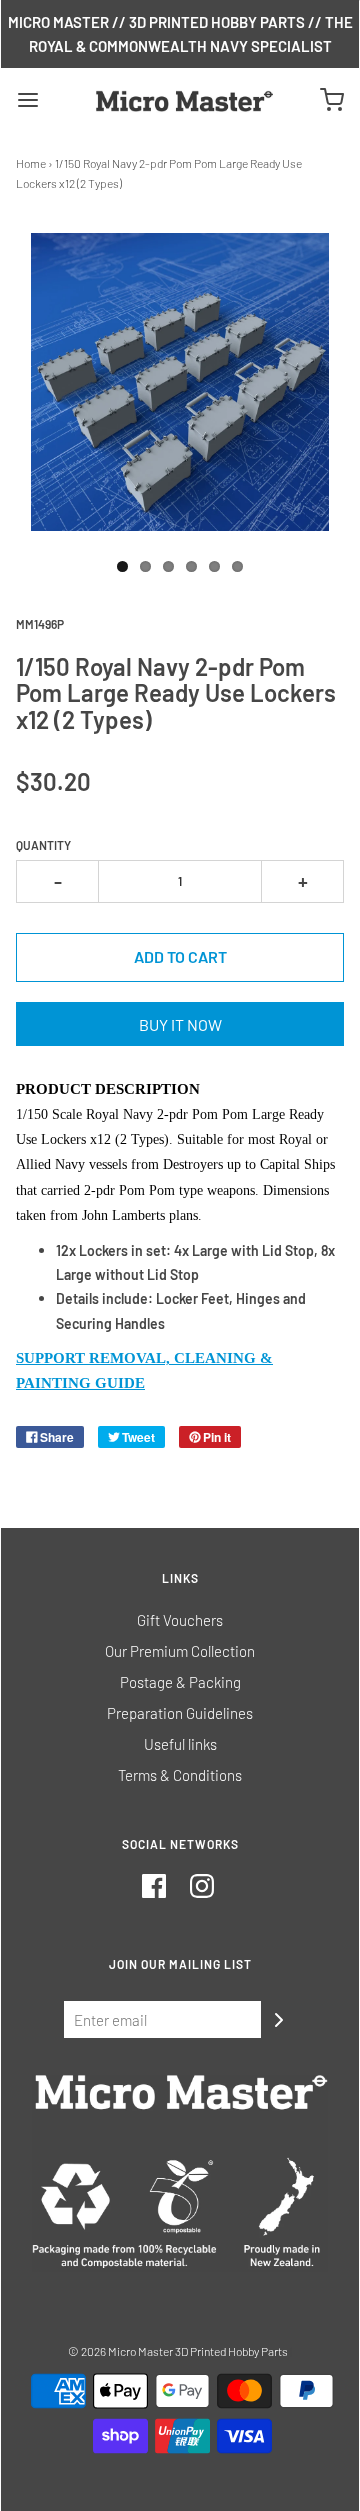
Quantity (43, 845)
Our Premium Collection (180, 1651)
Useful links (180, 1744)
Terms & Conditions (180, 1775)
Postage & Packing (180, 1682)
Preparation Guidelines (180, 1713)
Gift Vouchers (180, 1620)
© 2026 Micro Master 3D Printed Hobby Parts (178, 2351)
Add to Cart (180, 956)
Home (31, 163)
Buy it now (180, 1024)
